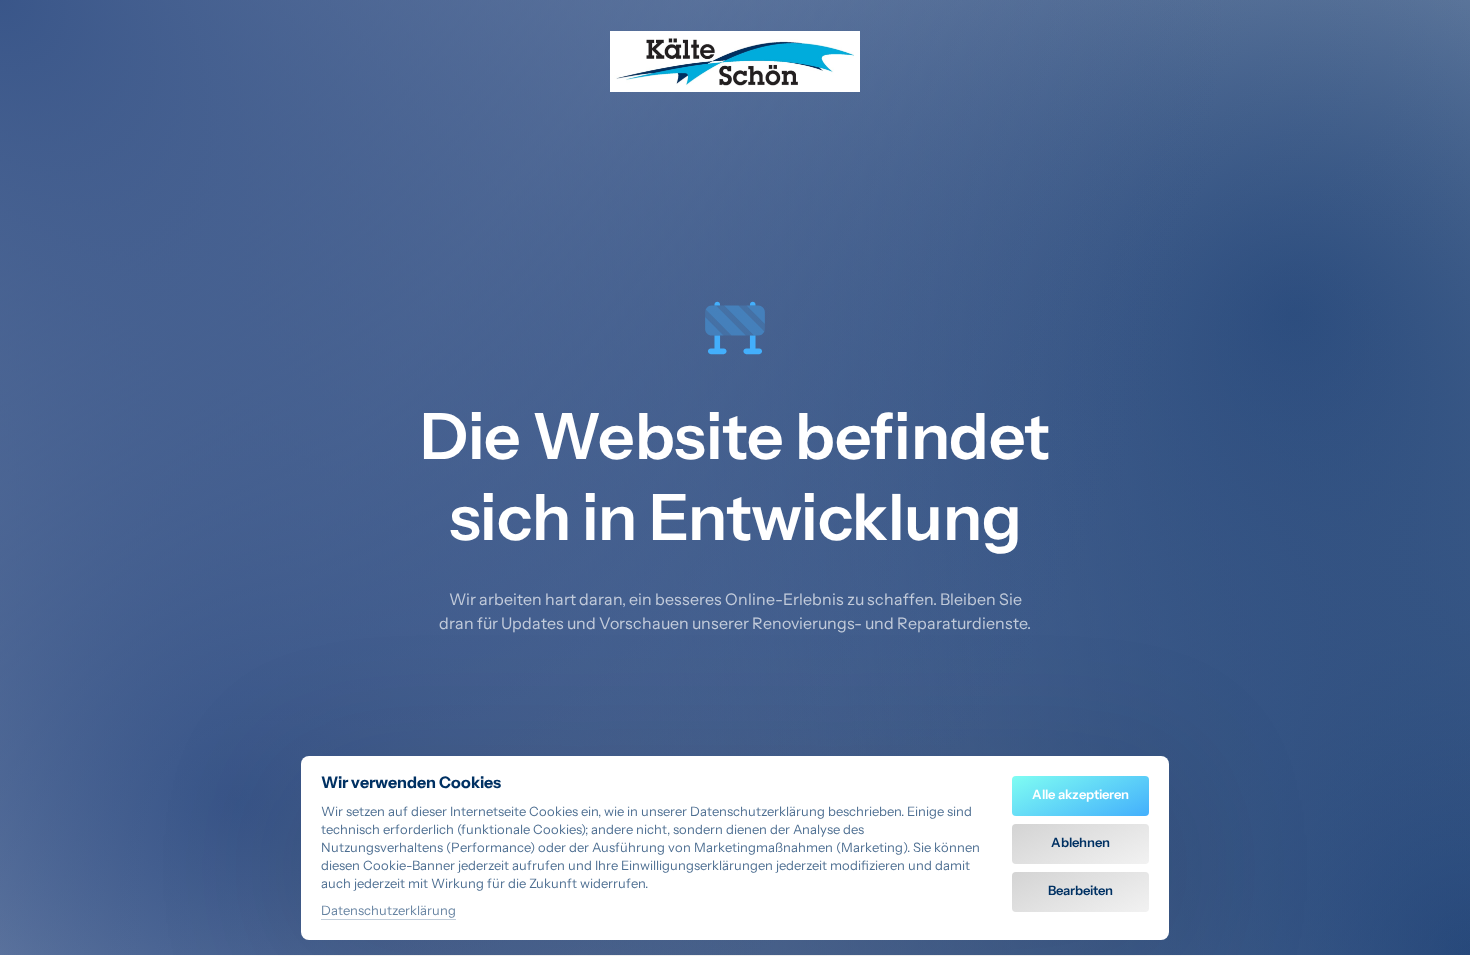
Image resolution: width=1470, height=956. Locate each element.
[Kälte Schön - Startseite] (735, 61)
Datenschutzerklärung (388, 911)
